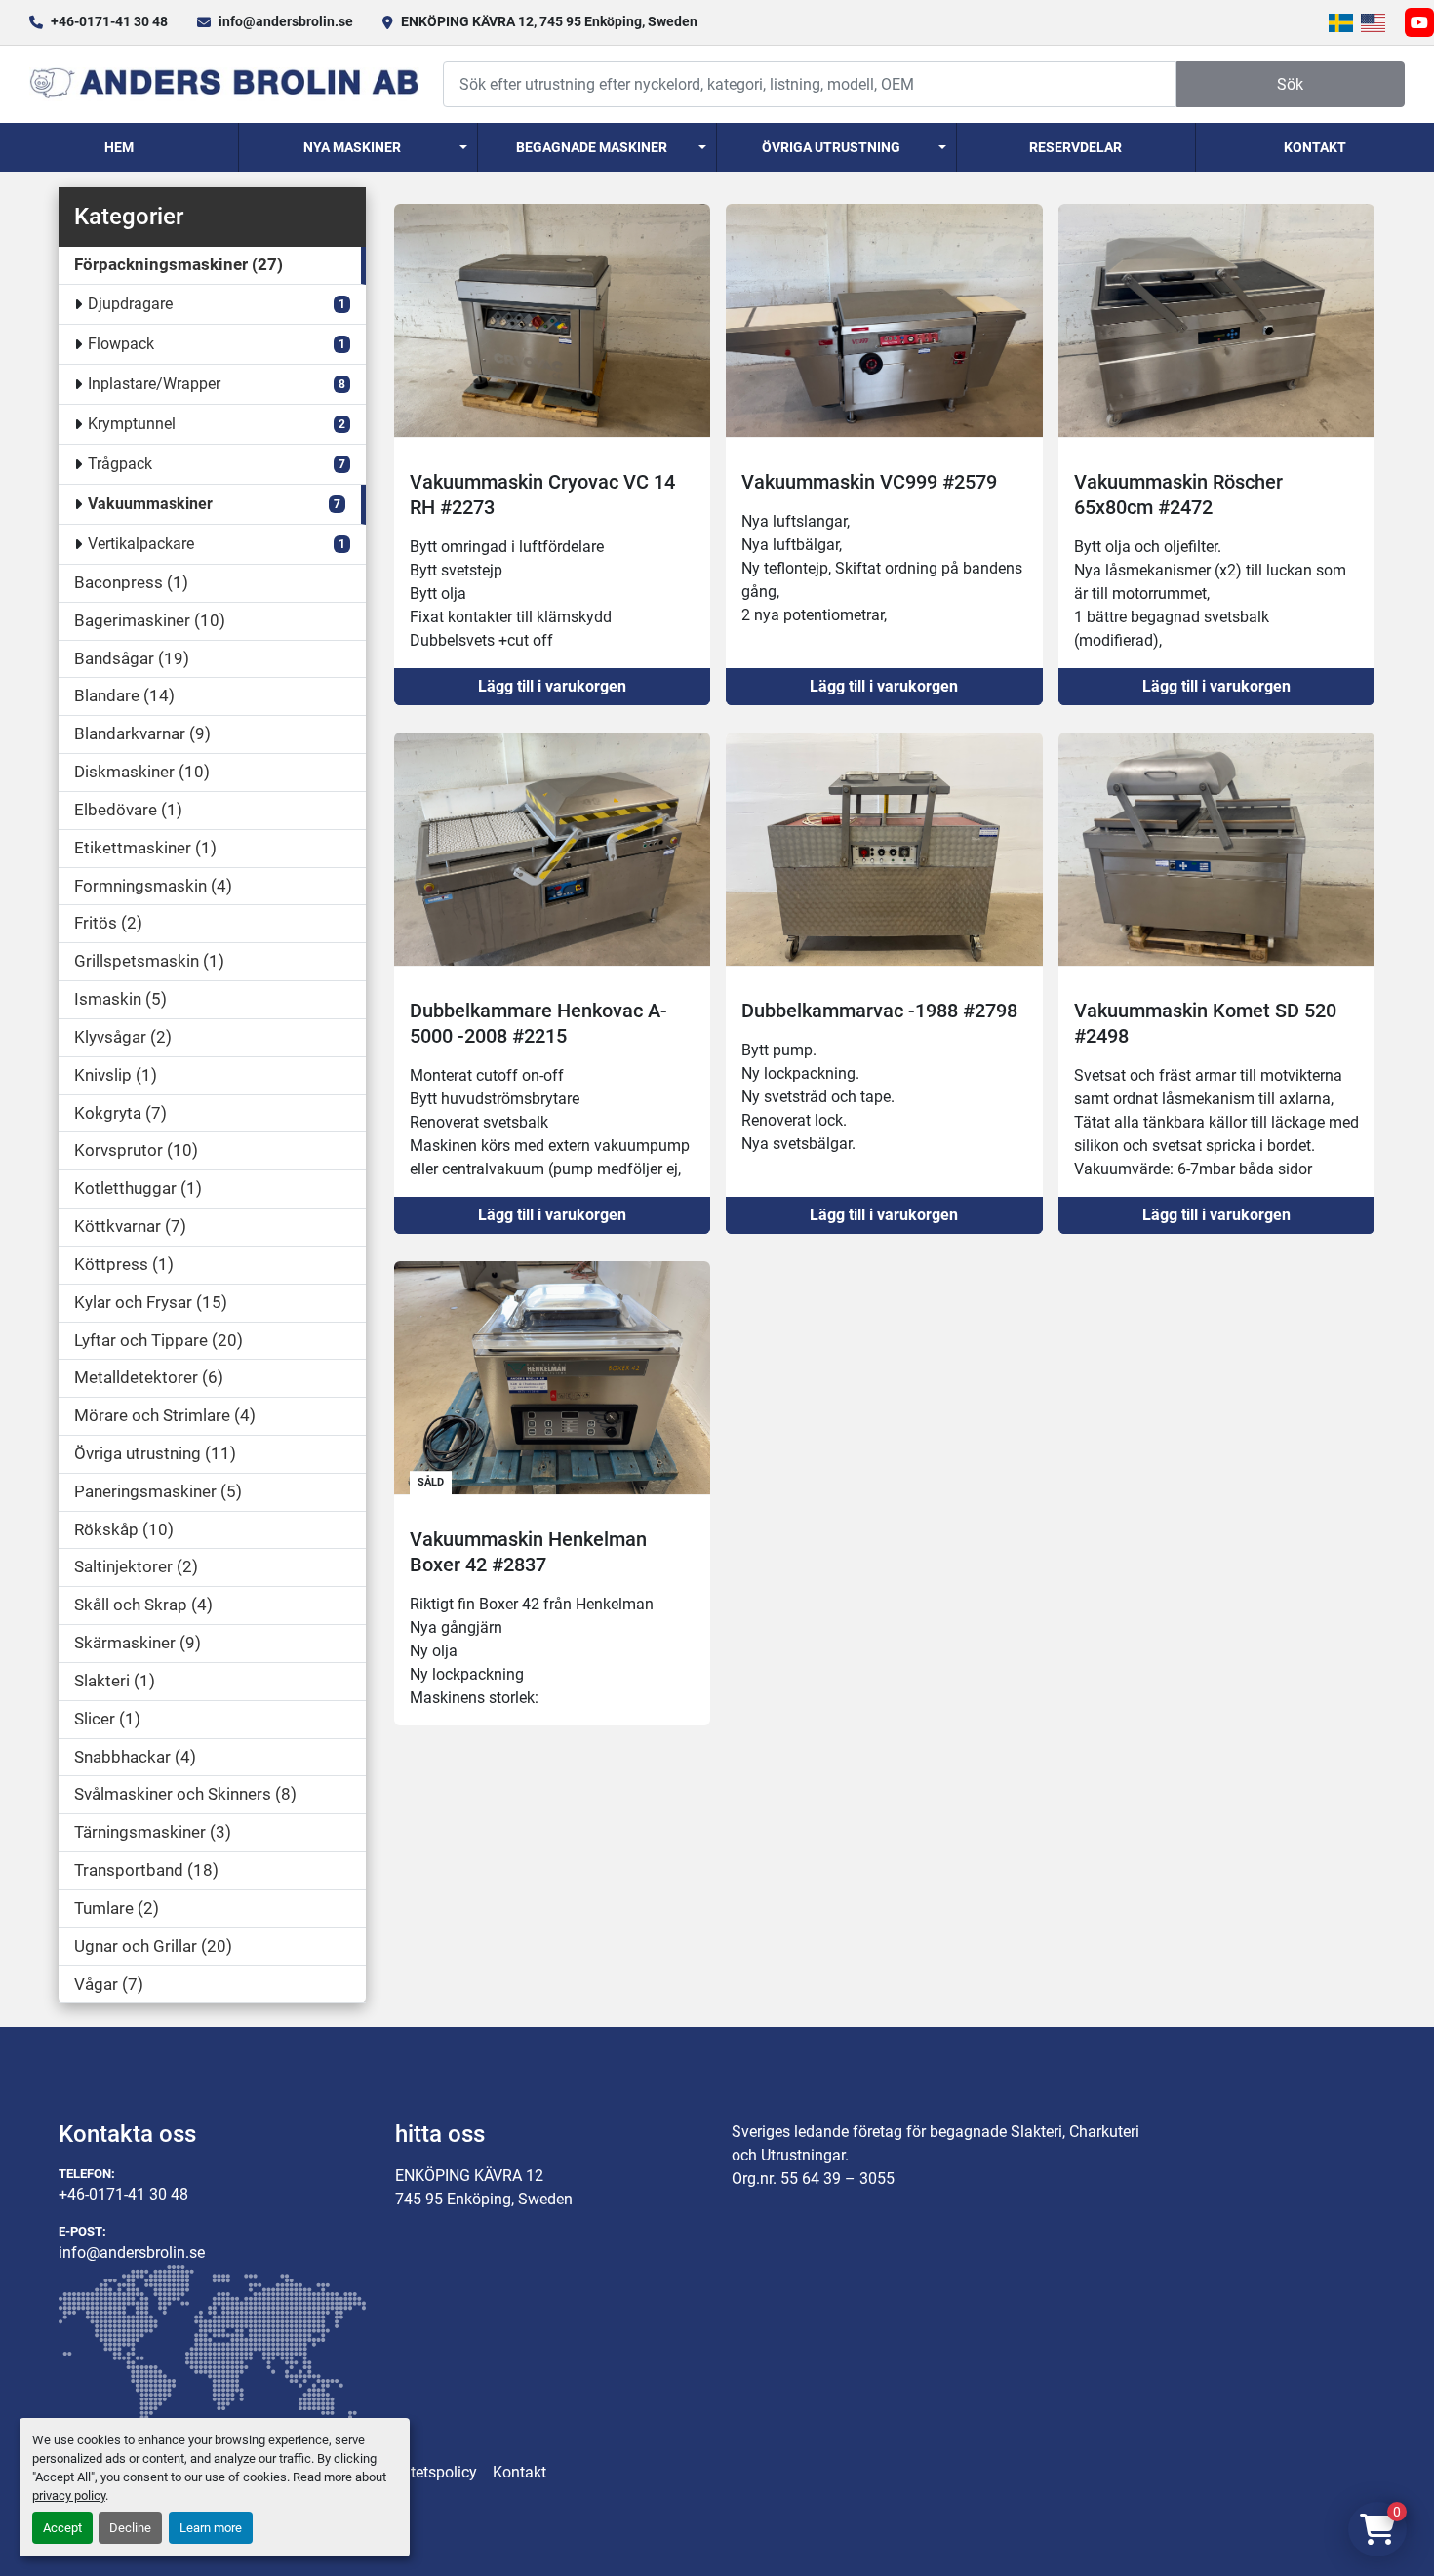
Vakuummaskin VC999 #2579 (869, 482)
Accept (62, 2528)
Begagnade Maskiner (592, 147)
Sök (1290, 84)
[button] (358, 147)
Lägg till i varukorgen (552, 686)
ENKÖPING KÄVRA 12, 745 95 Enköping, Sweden (549, 21)
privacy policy (69, 2496)
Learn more (211, 2528)
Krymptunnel (132, 424)
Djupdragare (130, 304)
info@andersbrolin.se (286, 21)
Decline (130, 2528)
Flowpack (121, 344)
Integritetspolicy (422, 2472)
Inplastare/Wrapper (154, 384)
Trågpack (120, 464)
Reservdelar (1075, 147)
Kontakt (1315, 147)
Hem (119, 147)
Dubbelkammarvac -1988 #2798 (879, 1011)
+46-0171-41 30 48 (109, 21)
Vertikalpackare (141, 544)
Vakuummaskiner (150, 504)
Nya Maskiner (352, 147)
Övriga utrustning (831, 147)
